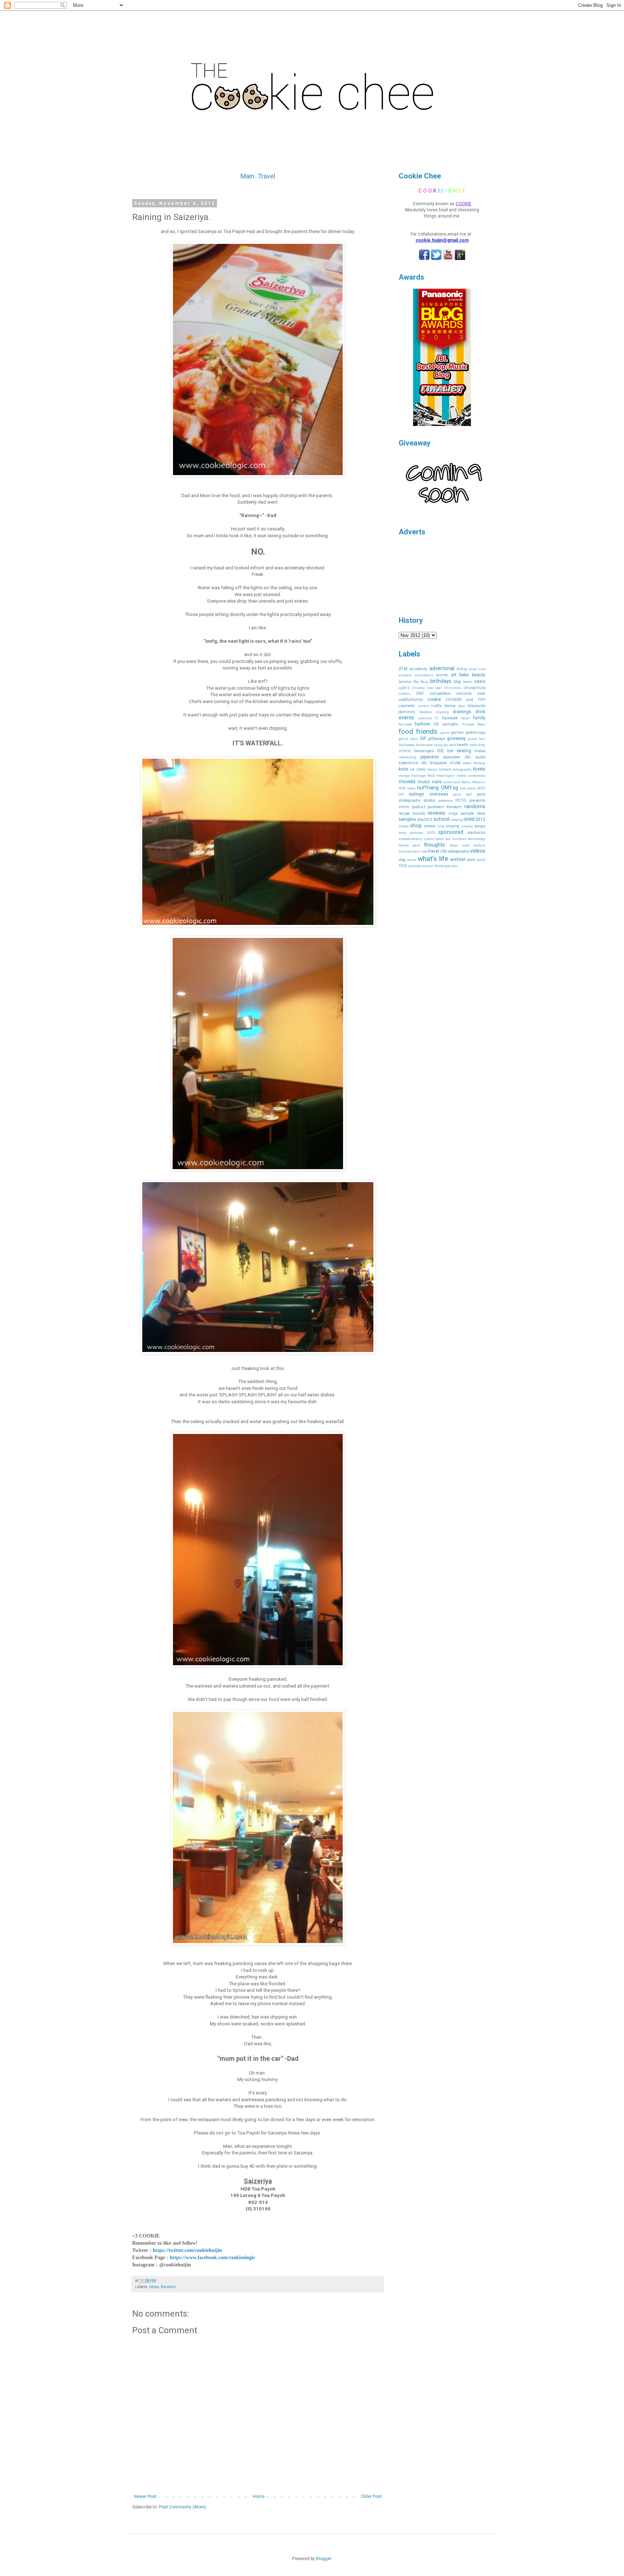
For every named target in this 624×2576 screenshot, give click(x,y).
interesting (408, 757)
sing (441, 826)
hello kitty (478, 745)
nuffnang (428, 788)
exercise (425, 718)
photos (429, 800)
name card (452, 782)
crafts (436, 706)
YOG (403, 866)
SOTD (431, 833)
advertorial (442, 669)
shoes (404, 826)
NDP (402, 788)
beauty (479, 675)
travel (434, 851)
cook (481, 693)
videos (478, 851)
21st (403, 669)
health (463, 745)
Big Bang (421, 682)
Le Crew (418, 769)
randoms (475, 807)
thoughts (434, 845)
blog (457, 682)
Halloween (407, 745)
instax (480, 751)
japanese (430, 757)
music (424, 782)
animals (405, 675)
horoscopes (424, 751)
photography (409, 800)
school (442, 819)
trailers (479, 845)
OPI (401, 794)
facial (465, 718)
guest (473, 739)
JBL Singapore (434, 763)
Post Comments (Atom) (183, 2507)
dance (450, 706)
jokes (467, 763)
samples (407, 819)
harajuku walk (445, 745)
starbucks (476, 833)
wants (412, 860)
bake (464, 675)
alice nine (477, 669)
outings (416, 794)
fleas (481, 724)
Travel (266, 176)
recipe (404, 813)
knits (404, 769)
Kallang (479, 763)
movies (407, 782)
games (457, 733)
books (468, 682)
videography (458, 851)
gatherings (476, 733)
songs (480, 826)
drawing (443, 712)
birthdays (441, 681)
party (481, 794)
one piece (468, 788)
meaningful (445, 776)
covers (424, 706)
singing (452, 826)
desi (462, 706)
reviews (436, 813)
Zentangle (443, 866)
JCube (455, 763)
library (432, 769)
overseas (439, 794)
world (481, 860)
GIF (423, 738)
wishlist (458, 860)
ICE (441, 751)
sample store (473, 813)
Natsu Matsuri (473, 782)
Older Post (371, 2497)
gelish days (408, 739)
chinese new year (427, 688)
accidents (418, 669)
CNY (420, 693)
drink (480, 712)
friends (427, 731)
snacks (467, 826)
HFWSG (405, 751)
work (471, 860)
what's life (433, 859)
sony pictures (411, 833)
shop (416, 826)
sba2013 (425, 820)
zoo (454, 866)
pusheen (436, 807)
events (406, 718)
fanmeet (405, 724)
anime (442, 675)
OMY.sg (450, 788)
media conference (471, 776)
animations (424, 675)
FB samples (446, 724)
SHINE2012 (474, 819)
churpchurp (474, 688)
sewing (457, 820)
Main (247, 176)
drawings (462, 712)
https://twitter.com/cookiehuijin (187, 2250)
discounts (476, 706)
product (418, 807)
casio (480, 681)
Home (259, 2497)
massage (418, 776)
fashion (422, 724)
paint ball (462, 794)
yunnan (428, 866)
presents (477, 800)
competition (440, 693)
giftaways (437, 739)
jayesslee (452, 757)
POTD (461, 800)
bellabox (405, 682)
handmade (424, 745)
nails (437, 782)
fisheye (468, 724)
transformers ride (413, 851)
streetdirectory (410, 839)
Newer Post (145, 2497)
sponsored (451, 832)
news (154, 2287)
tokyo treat (459, 845)
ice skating (459, 751)
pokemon (446, 800)
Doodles (426, 712)
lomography (462, 769)
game (445, 733)
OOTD (481, 788)
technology (477, 839)
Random (168, 2287)
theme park (409, 845)
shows (430, 826)
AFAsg (462, 669)
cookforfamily (411, 700)
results (419, 813)
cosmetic (407, 706)
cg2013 (404, 688)
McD (431, 776)
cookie (434, 699)
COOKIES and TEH (465, 700)
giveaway (456, 738)
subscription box (437, 839)
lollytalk (445, 769)
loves (479, 769)
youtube (414, 866)
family (479, 718)
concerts (464, 693)
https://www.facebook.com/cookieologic (213, 2258)
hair (482, 739)
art (454, 675)
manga (404, 776)
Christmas (453, 688)
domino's (407, 712)
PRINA (404, 807)
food (406, 731)
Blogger (324, 2559)
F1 (437, 718)
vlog (402, 860)
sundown (460, 839)
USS (443, 851)
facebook (450, 718)
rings (453, 813)
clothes (405, 693)
